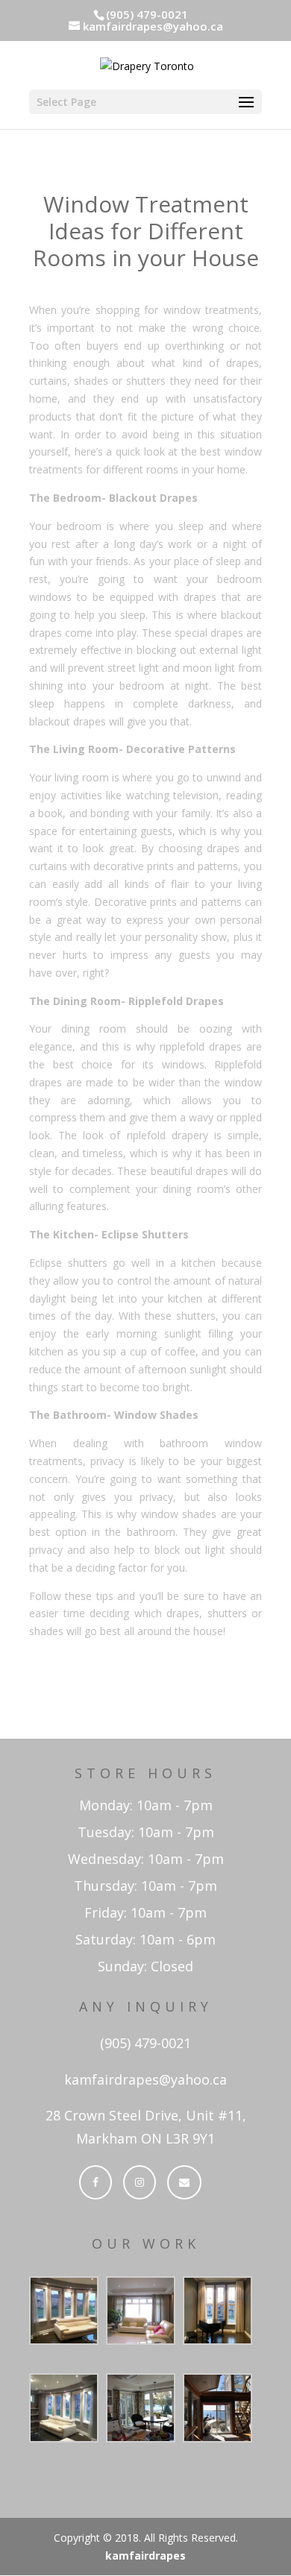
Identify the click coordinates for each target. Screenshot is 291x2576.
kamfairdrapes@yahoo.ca (145, 2079)
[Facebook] (96, 2182)
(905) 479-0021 (145, 2043)
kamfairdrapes (145, 2555)
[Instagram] (140, 2182)
